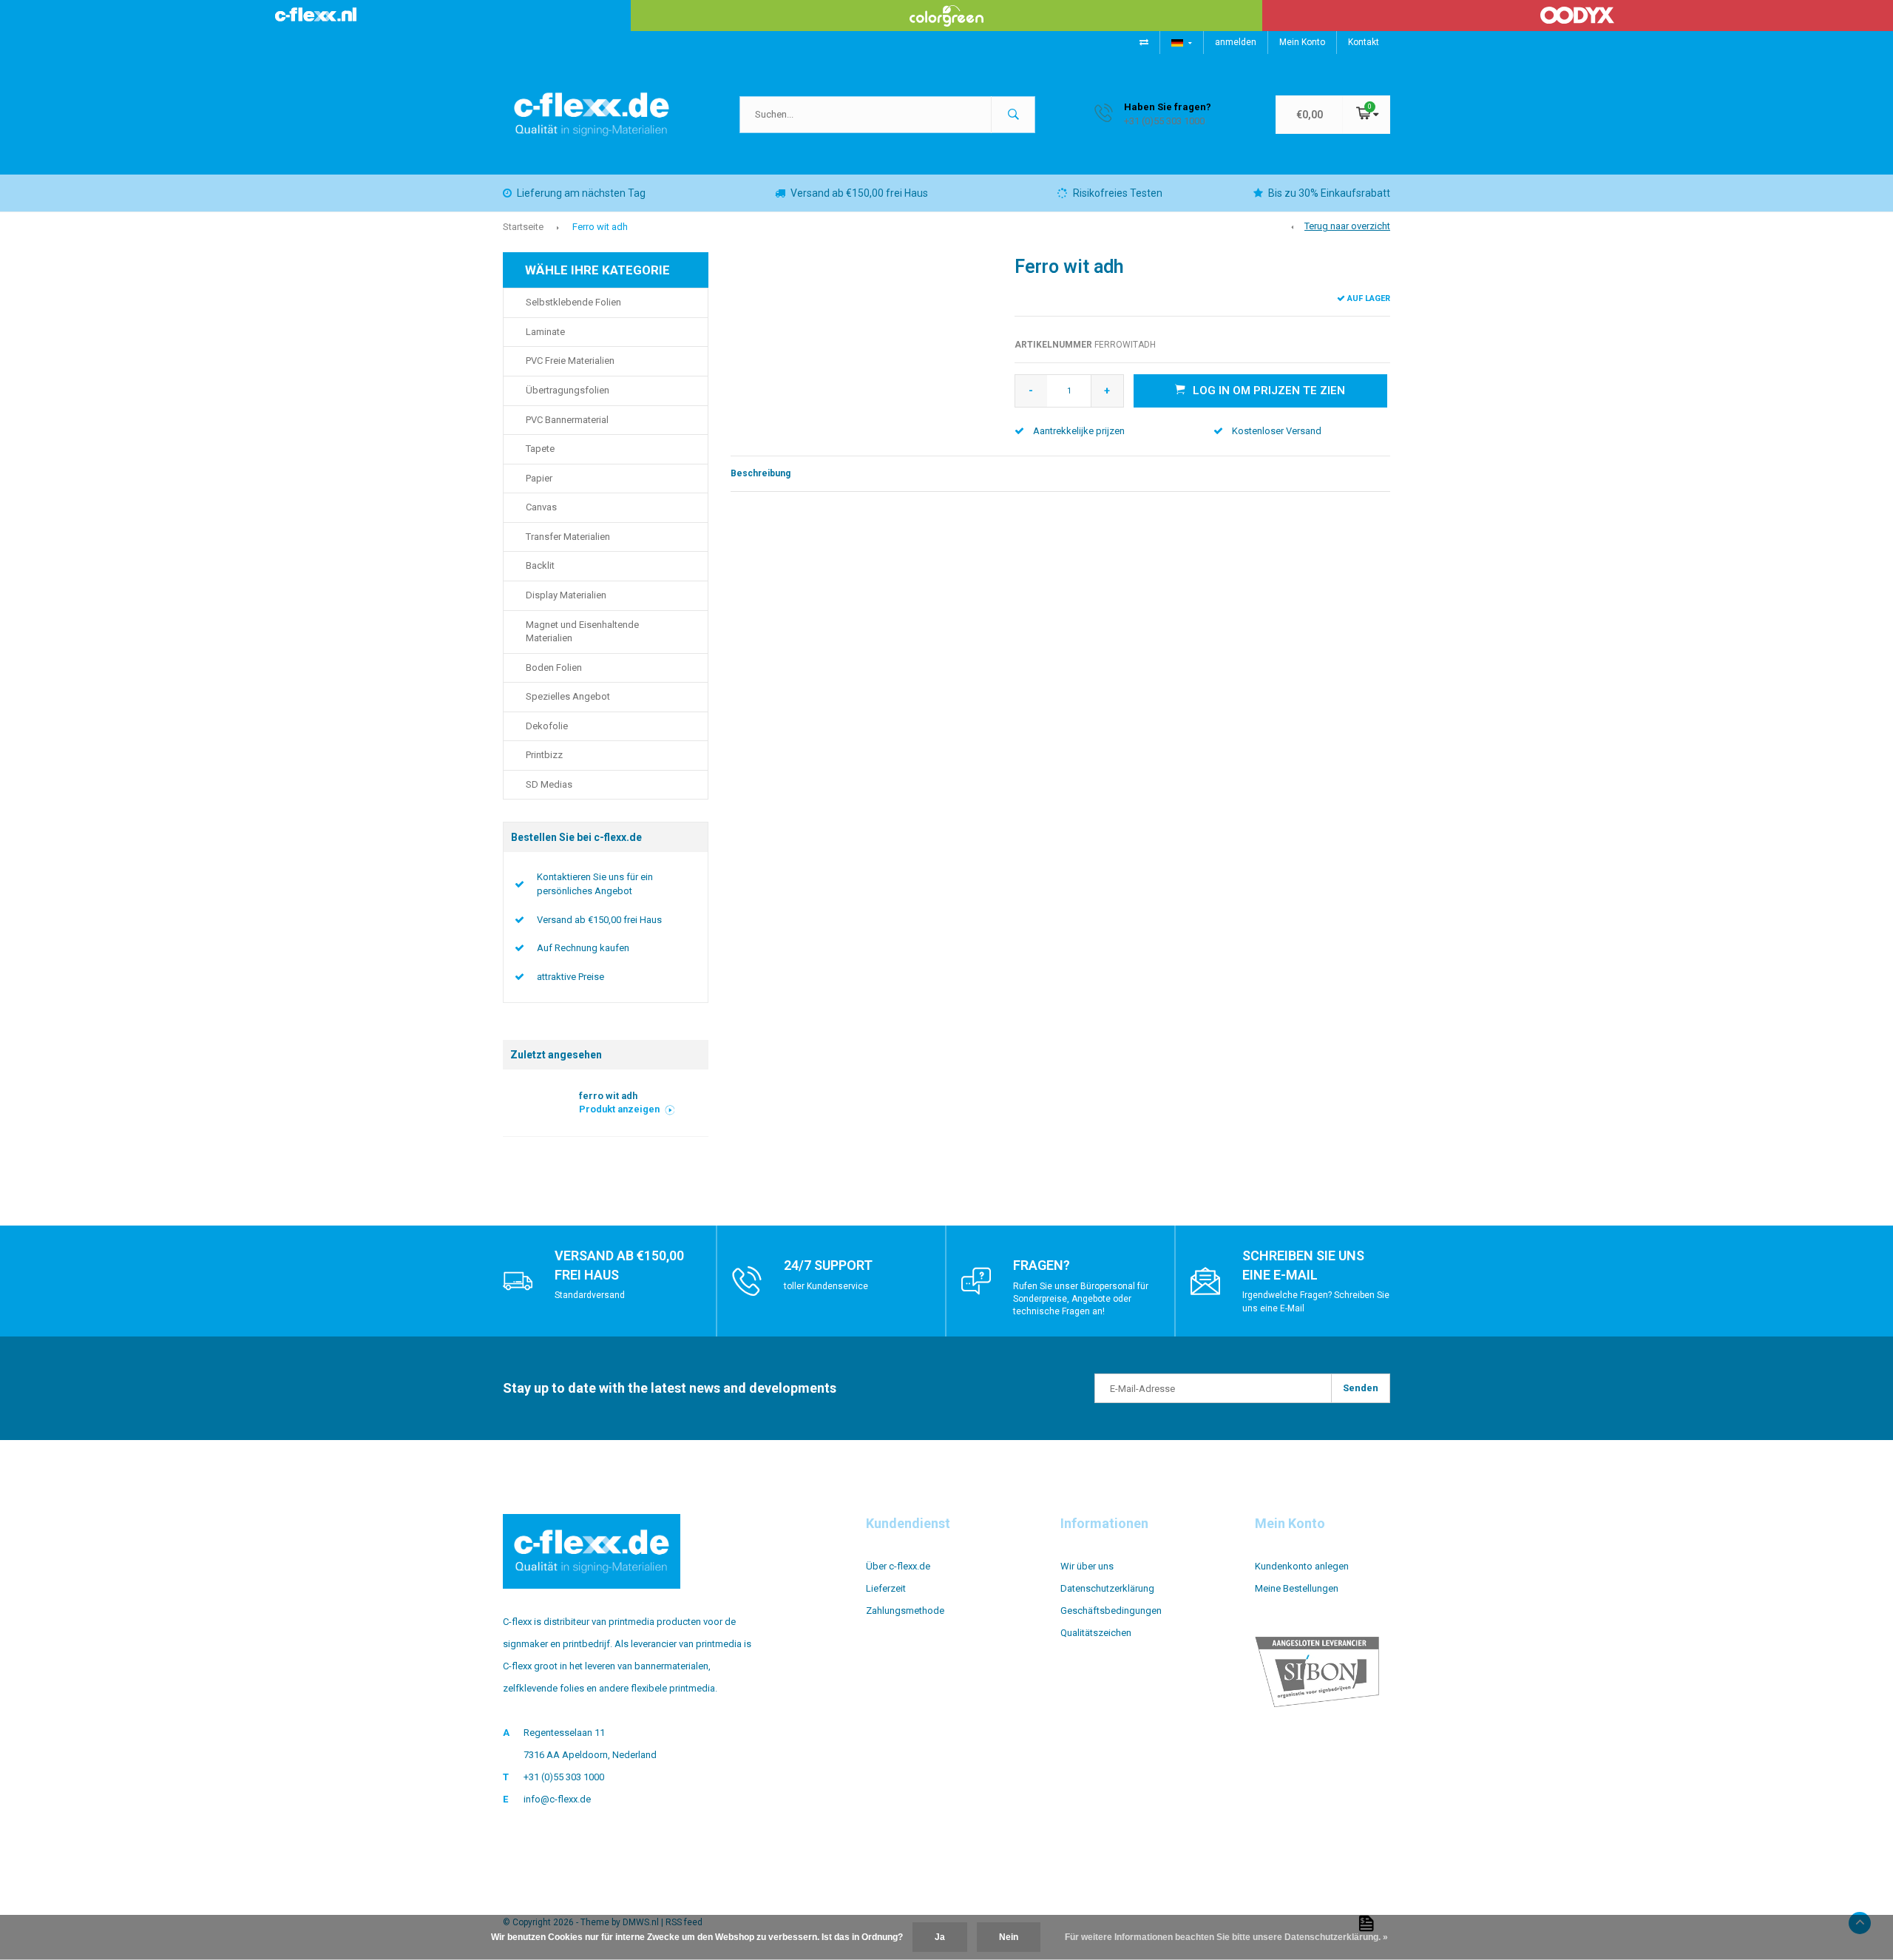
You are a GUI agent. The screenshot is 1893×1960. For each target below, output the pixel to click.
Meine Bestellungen (1297, 1588)
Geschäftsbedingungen (1111, 1611)
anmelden (1236, 42)
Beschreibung (761, 473)
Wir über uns (1087, 1566)
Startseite (523, 227)
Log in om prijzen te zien (1269, 391)
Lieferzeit (886, 1588)
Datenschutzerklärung (1107, 1588)
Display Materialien (566, 595)
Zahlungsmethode (905, 1611)
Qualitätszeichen (1096, 1633)
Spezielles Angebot (568, 696)
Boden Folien (554, 668)
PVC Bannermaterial (567, 420)
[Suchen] (1013, 115)
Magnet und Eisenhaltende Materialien (582, 632)
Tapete (540, 449)
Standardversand (590, 1295)
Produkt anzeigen (619, 1109)
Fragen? (1042, 1265)
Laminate (545, 332)
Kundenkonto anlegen (1302, 1566)
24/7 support (828, 1265)
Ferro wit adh (600, 227)
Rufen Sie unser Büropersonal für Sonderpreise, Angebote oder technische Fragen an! (1081, 1299)
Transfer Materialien (568, 537)
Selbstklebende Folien (573, 302)
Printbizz (544, 755)
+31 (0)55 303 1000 (564, 1777)
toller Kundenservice (826, 1286)
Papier (539, 478)
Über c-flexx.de (898, 1566)
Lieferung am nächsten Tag (581, 193)
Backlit (540, 565)
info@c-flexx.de (557, 1799)
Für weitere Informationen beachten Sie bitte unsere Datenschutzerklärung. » (1226, 1937)
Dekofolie (547, 726)
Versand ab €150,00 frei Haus (859, 193)
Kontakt (1364, 42)
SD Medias (549, 784)
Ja (940, 1937)
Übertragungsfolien (568, 390)
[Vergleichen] (1144, 42)
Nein (1009, 1937)
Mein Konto (1302, 42)
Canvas (541, 507)
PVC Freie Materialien (570, 361)
